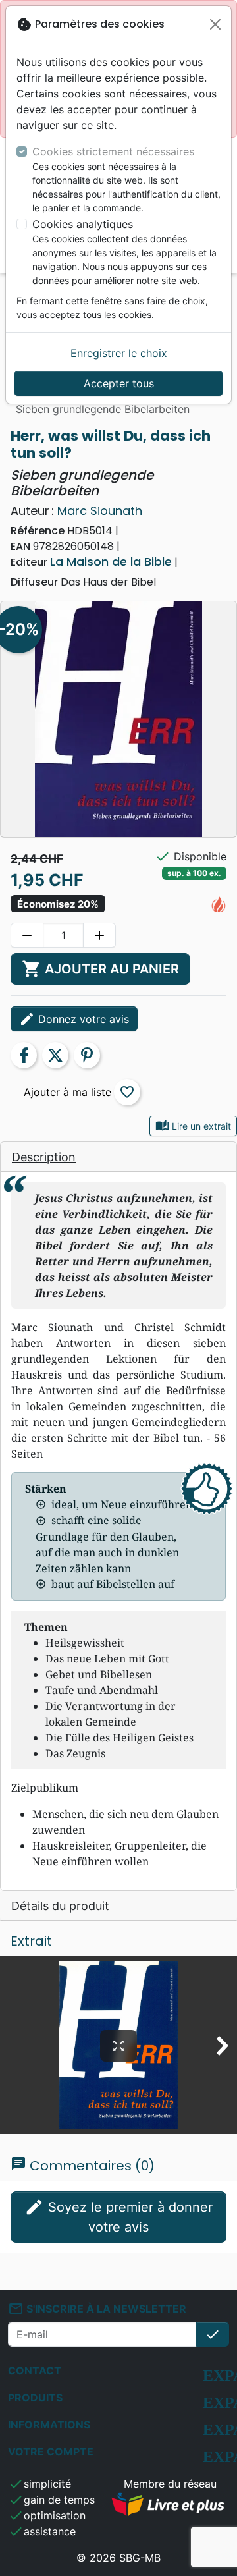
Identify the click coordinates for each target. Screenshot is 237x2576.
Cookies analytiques (83, 224)
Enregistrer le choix (119, 353)
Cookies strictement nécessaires (113, 151)
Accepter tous (119, 383)
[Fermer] (215, 24)
